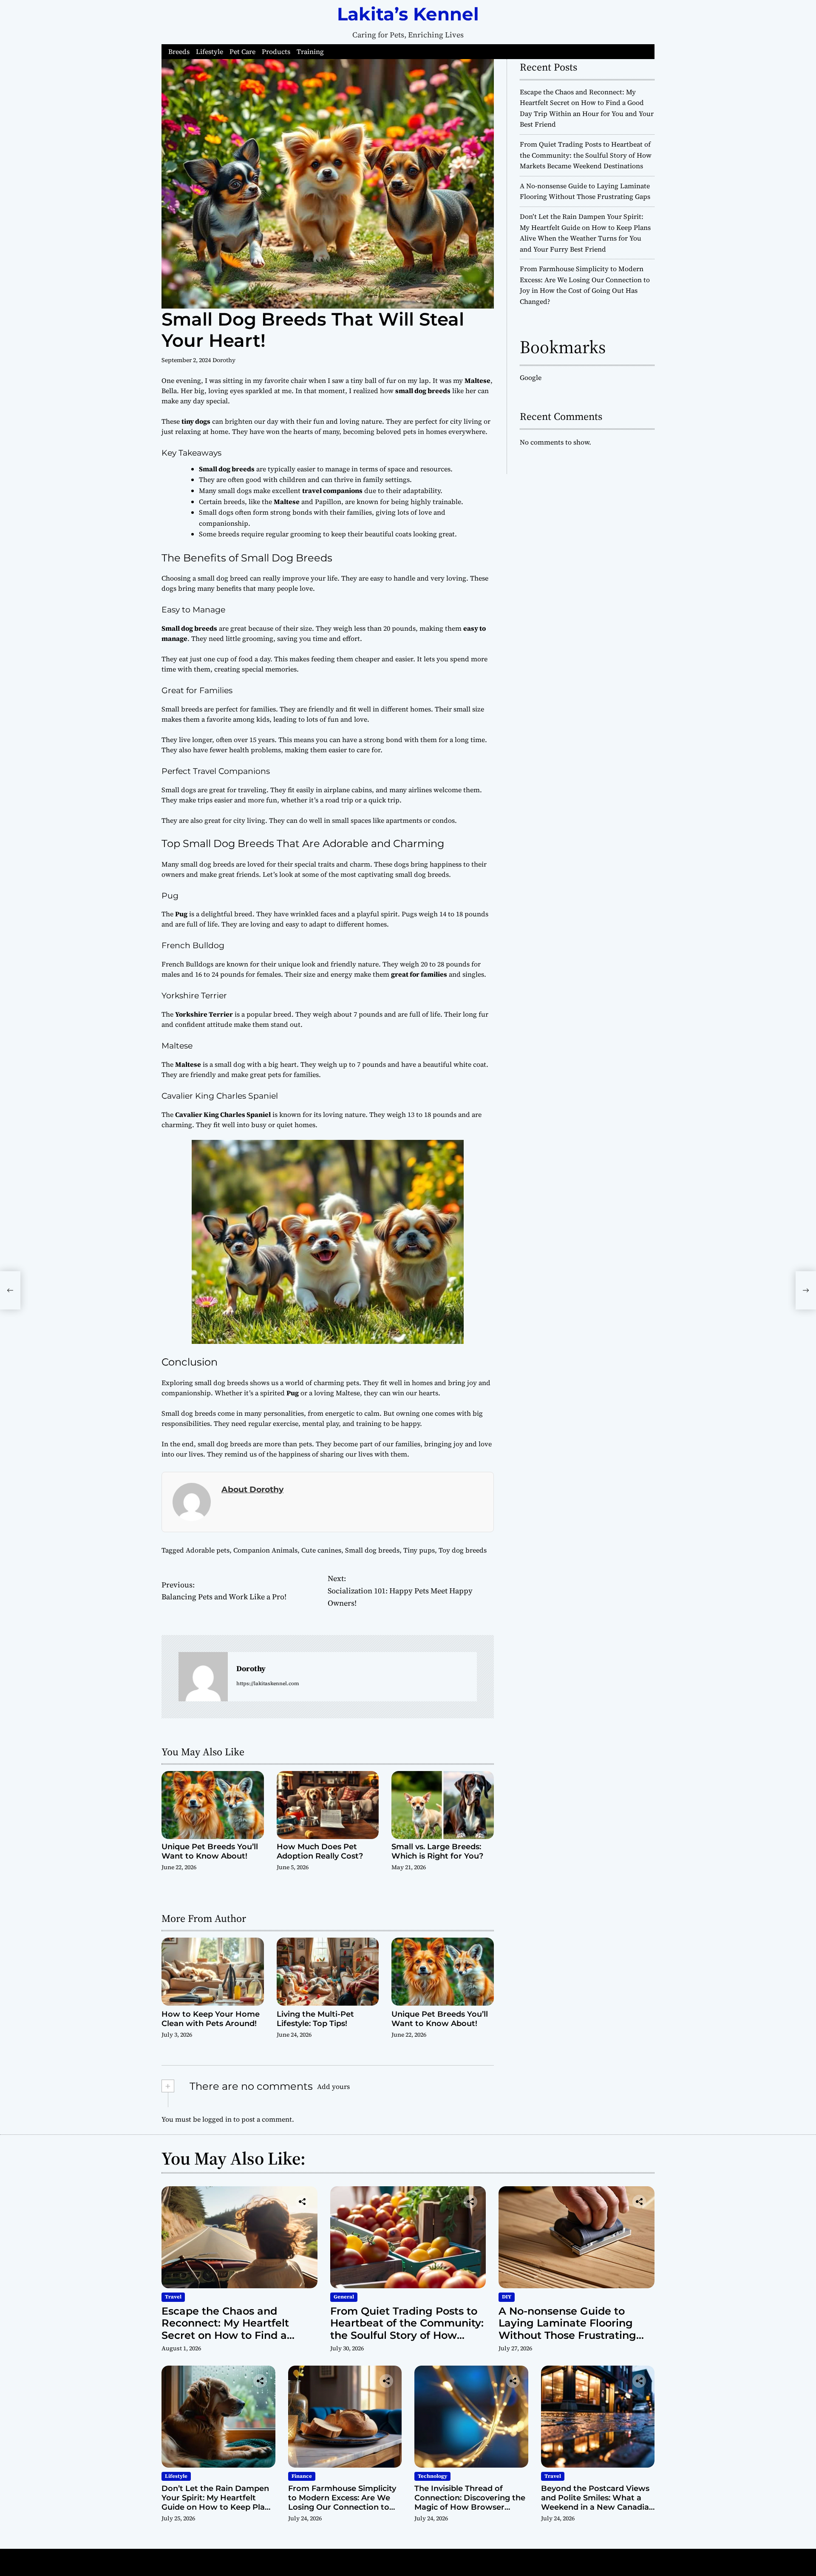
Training (310, 52)
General (344, 2297)
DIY (507, 2297)
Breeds (179, 52)
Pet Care (242, 52)
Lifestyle (210, 52)
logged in (217, 2119)
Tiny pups (419, 1550)
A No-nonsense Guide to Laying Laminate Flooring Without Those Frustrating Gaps (567, 2329)
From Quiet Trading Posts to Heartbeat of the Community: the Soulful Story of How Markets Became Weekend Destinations (586, 155)
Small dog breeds (372, 1550)
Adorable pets (208, 1550)
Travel (173, 2297)
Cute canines (321, 1550)
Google (531, 377)
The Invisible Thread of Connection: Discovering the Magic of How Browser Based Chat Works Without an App (470, 2507)
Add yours (333, 2086)
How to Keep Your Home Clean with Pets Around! (211, 2019)
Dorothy (224, 360)
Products (276, 52)
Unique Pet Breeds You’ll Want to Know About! (210, 1851)
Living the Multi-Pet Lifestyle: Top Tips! (315, 2019)
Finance (302, 2476)
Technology (432, 2476)
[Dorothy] (203, 1677)
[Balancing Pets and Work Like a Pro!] (10, 1290)
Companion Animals (265, 1550)
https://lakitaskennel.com (268, 1683)
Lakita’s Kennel (408, 14)
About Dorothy (252, 1489)
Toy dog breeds (463, 1550)
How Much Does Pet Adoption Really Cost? (320, 1851)
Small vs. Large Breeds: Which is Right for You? (437, 1851)
